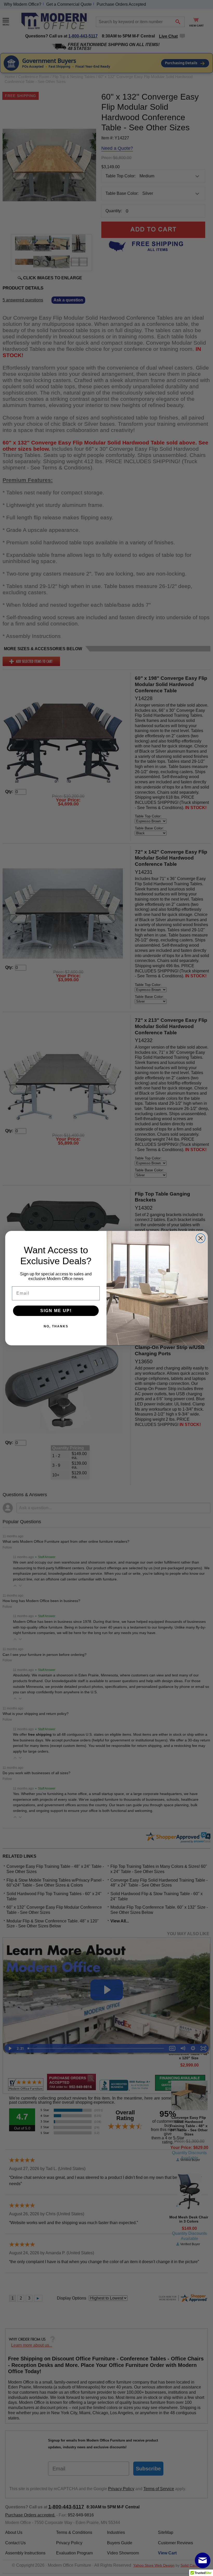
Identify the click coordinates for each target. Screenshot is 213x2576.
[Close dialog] (201, 1238)
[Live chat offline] (203, 2560)
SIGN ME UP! (56, 1311)
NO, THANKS (56, 1326)
